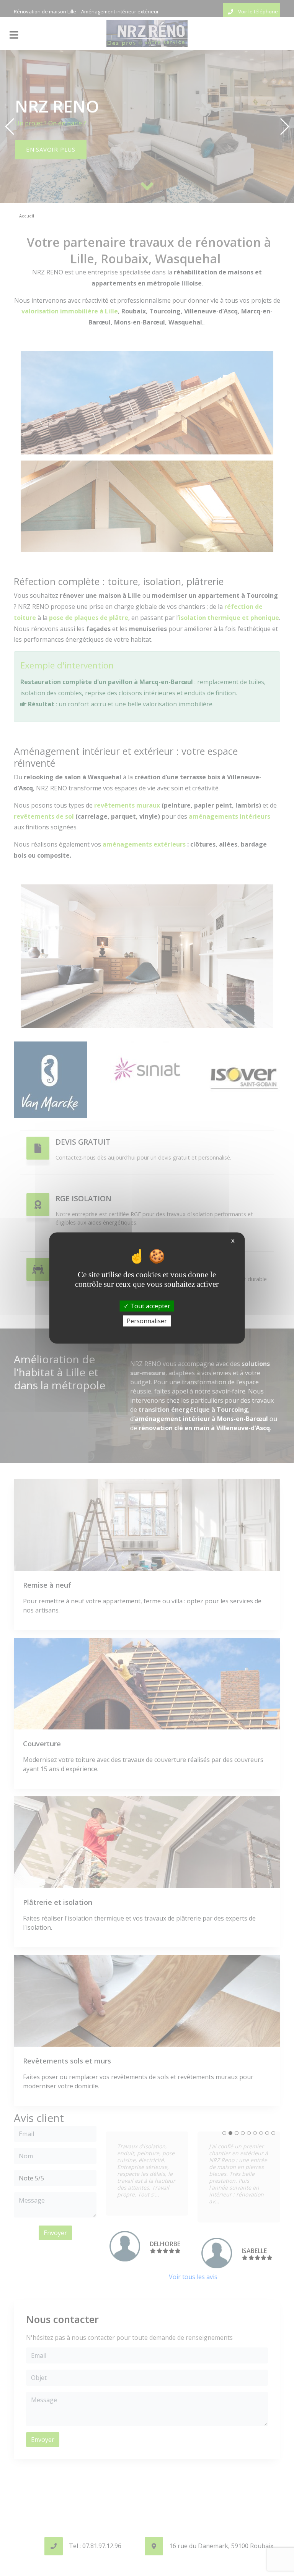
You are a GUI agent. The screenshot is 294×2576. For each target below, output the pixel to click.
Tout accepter (149, 1306)
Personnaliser (147, 1320)
